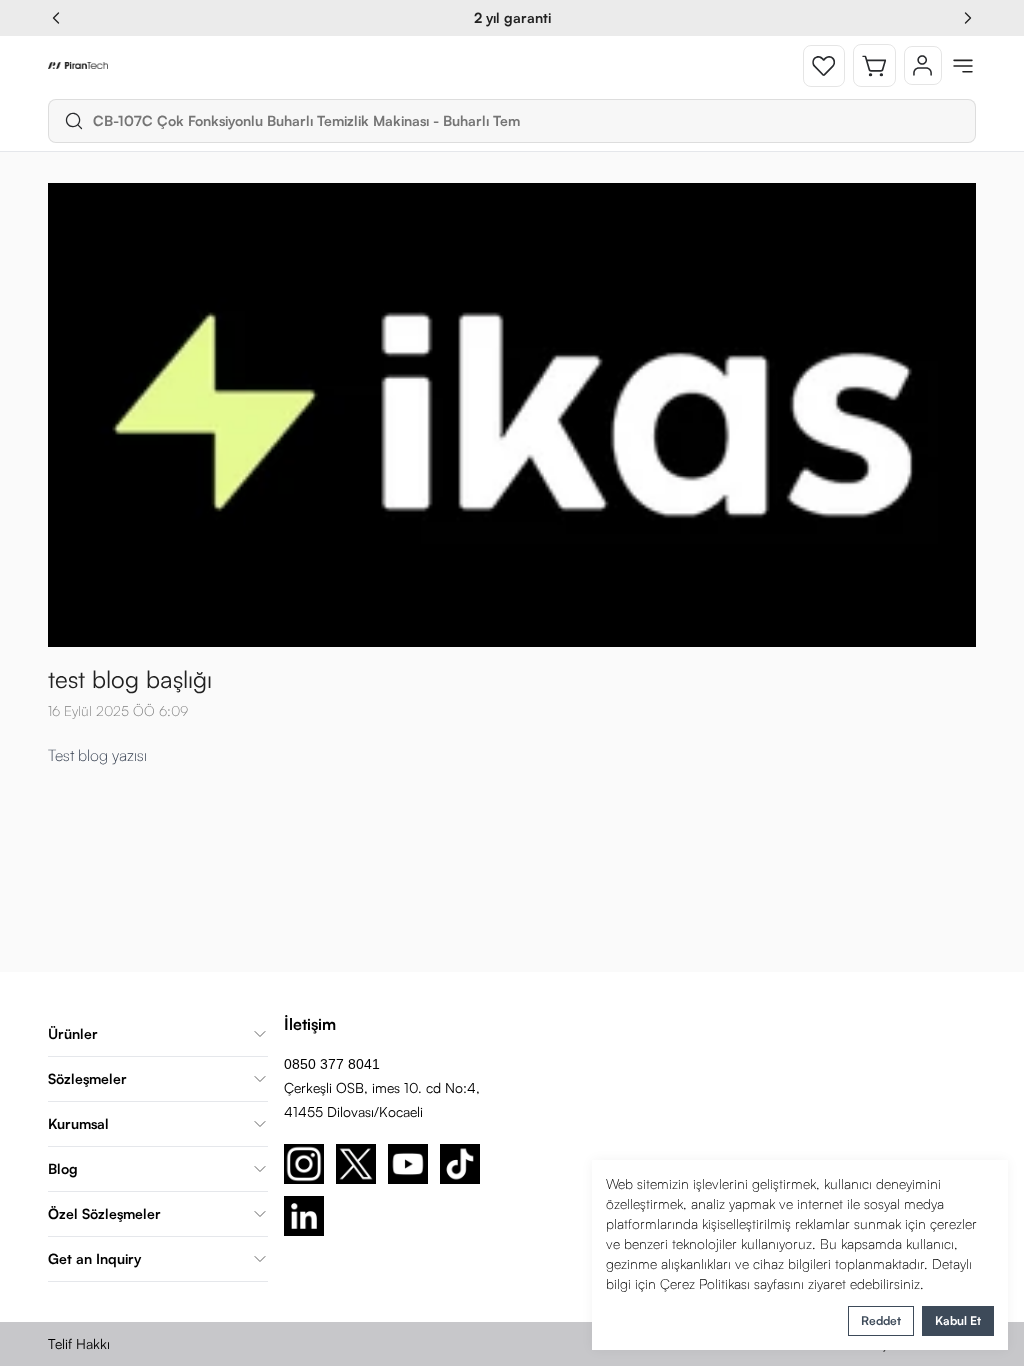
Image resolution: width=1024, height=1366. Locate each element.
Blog (63, 1168)
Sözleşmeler (87, 1078)
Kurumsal (78, 1123)
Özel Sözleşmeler (104, 1213)
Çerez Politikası (705, 1283)
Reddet (881, 1320)
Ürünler (73, 1033)
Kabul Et (958, 1320)
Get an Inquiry (94, 1258)
